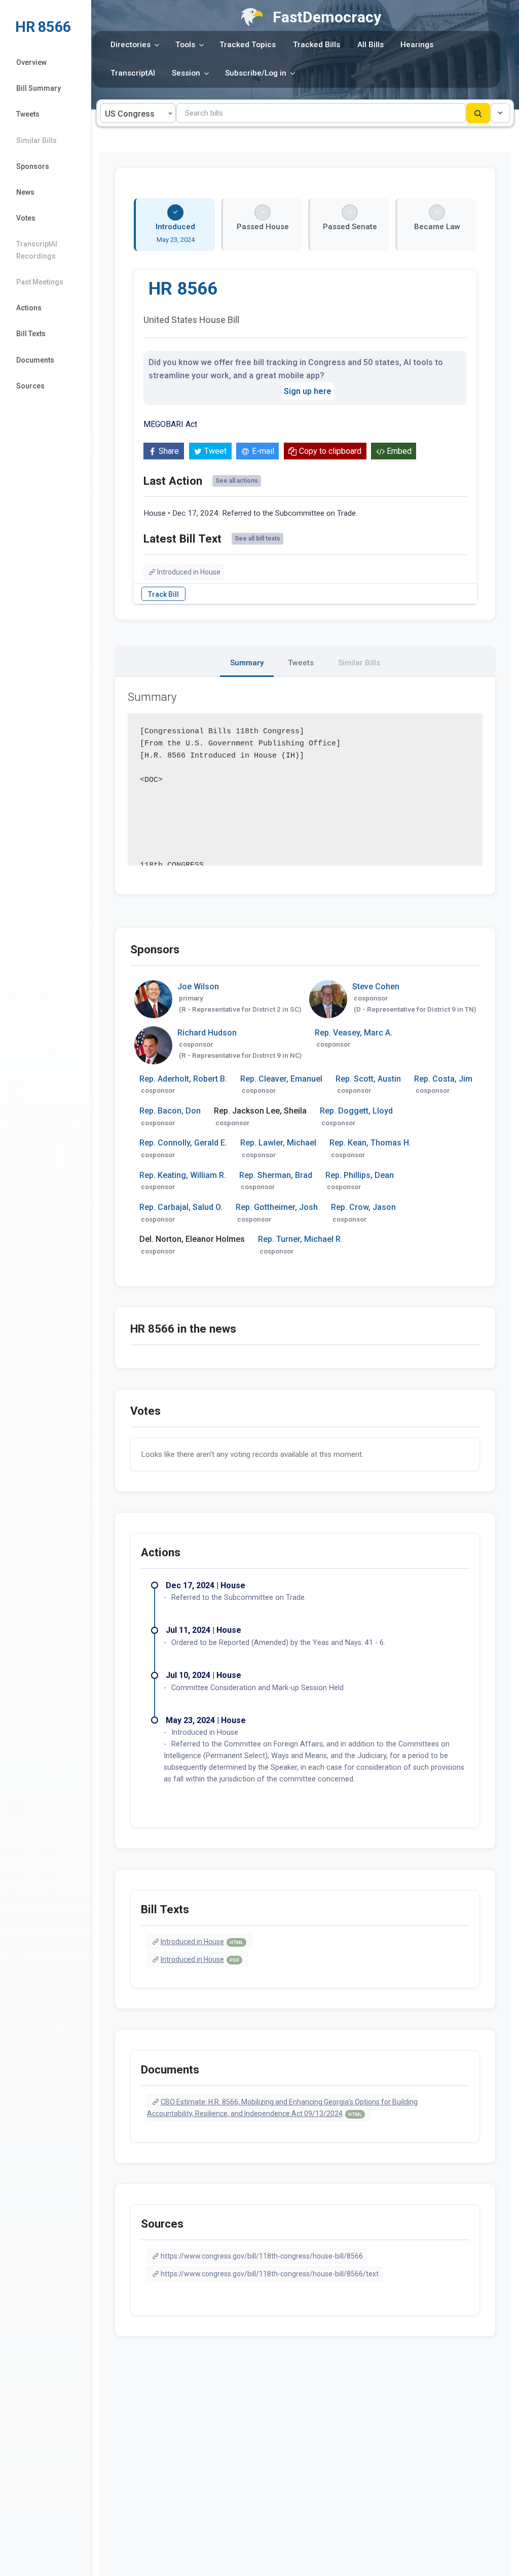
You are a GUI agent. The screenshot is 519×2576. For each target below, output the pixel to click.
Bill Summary (39, 88)
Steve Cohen (376, 987)
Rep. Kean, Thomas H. (370, 1143)
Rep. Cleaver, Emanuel (281, 1079)
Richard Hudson (207, 1033)
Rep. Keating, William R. (183, 1175)
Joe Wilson (198, 987)
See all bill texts (257, 539)
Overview (31, 62)
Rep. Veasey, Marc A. (354, 1033)
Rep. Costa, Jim (443, 1079)
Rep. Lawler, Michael (278, 1143)
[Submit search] (478, 113)
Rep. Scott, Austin (368, 1079)
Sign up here (308, 391)
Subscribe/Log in (256, 73)
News (25, 192)
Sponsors (33, 166)
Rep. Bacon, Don (170, 1111)
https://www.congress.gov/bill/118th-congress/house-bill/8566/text (270, 2274)
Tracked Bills (317, 45)
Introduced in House (189, 572)
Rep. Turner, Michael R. (300, 1239)
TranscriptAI (133, 73)
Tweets (28, 114)
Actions (29, 308)
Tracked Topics (248, 45)
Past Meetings (40, 282)
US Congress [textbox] (130, 114)
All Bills (370, 45)
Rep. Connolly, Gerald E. (183, 1143)
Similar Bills (36, 140)
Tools (185, 45)
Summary (247, 663)
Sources (30, 386)
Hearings (417, 45)
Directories (131, 45)
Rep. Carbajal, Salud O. (181, 1207)
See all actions (237, 481)
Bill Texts (31, 334)
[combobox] (138, 113)
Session (186, 73)
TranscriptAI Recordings (37, 250)
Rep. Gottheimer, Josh (277, 1207)
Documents (35, 360)
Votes (26, 218)
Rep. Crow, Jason (363, 1207)
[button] (500, 113)
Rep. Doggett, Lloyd (356, 1111)
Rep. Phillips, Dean (360, 1175)
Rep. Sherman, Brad (276, 1175)
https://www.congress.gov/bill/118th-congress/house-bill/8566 (262, 2256)
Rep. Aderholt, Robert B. (183, 1079)
